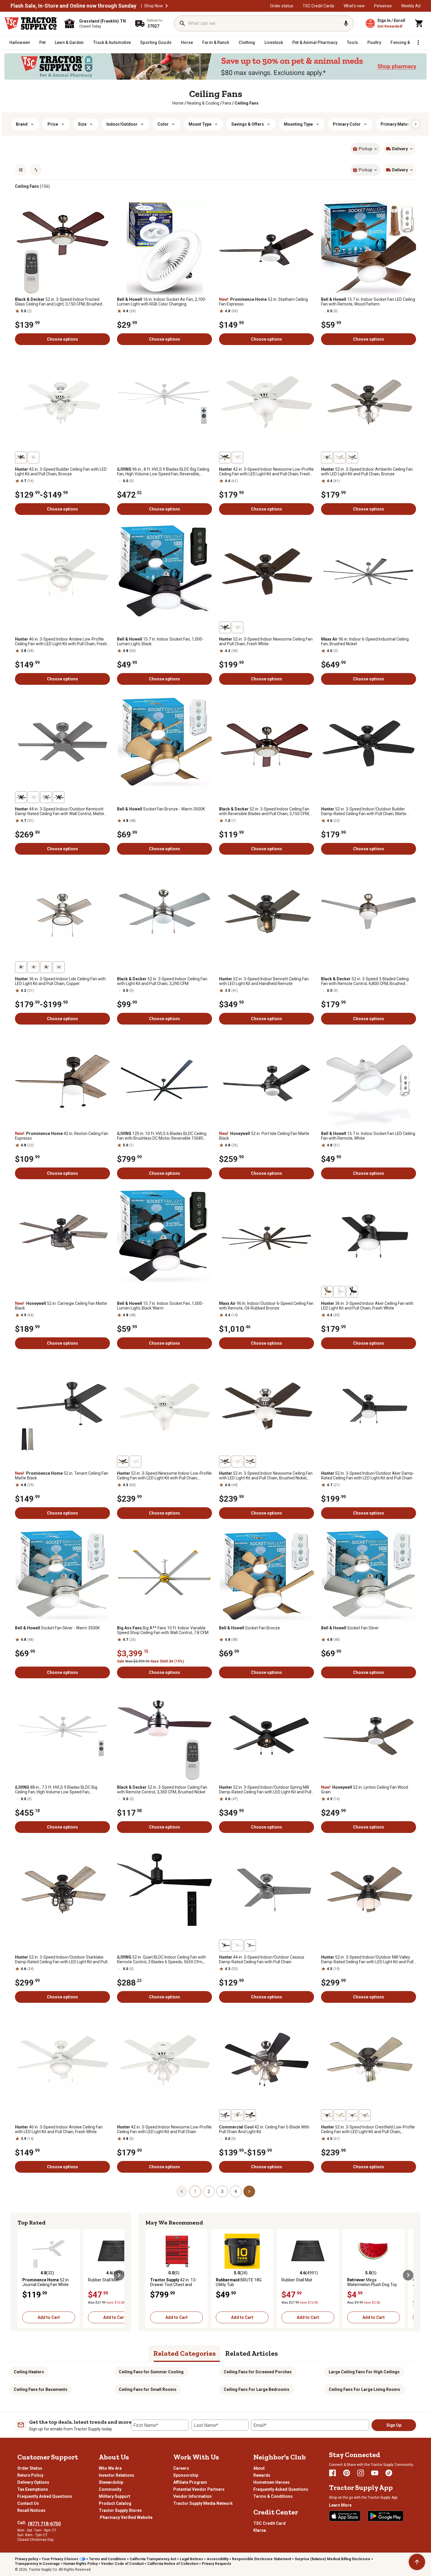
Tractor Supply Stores (120, 2510)
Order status (282, 6)
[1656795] (340, 1292)
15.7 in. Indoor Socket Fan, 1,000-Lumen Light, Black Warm (160, 1306)
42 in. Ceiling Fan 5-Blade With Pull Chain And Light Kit (264, 2129)
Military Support (114, 2496)
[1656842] (352, 457)
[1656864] (123, 1462)
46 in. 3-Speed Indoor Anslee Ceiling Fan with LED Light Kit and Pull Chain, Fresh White (59, 2129)
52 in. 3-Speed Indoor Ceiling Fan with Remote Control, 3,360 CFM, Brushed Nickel (162, 1790)
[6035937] (237, 2115)
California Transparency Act (153, 2559)
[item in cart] (419, 23)
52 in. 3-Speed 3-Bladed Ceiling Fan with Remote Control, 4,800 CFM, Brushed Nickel (365, 981)
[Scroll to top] (417, 2562)
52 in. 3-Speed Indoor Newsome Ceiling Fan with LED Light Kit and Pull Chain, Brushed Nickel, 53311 (266, 1476)
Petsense (383, 6)
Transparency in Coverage (37, 2564)
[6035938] (225, 2115)
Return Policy (30, 2475)
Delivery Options (33, 2482)
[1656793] (327, 1292)
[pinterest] (347, 2473)
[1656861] (250, 1462)
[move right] (119, 2275)
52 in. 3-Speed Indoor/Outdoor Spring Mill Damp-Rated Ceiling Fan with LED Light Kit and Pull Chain (265, 1790)
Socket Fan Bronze (250, 1628)
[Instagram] (361, 2473)
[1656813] (21, 457)
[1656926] (365, 2115)
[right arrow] (416, 124)
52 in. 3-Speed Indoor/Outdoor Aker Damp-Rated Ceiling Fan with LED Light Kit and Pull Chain (368, 1476)
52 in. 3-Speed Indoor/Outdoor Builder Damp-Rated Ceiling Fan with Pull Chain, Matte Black (364, 811)
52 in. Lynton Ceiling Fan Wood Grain (365, 1790)
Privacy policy (27, 2559)
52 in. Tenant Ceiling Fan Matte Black (62, 1476)
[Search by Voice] (346, 23)
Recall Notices (31, 2510)
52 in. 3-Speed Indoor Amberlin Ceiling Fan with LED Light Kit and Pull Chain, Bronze (367, 472)
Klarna (260, 2530)
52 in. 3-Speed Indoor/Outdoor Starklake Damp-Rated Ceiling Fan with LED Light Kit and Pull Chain (61, 1959)
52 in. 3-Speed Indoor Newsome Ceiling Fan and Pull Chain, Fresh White (266, 641)
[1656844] (327, 457)
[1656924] (352, 2115)
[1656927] (21, 967)
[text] (247, 103)
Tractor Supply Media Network (203, 2503)
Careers (181, 2468)
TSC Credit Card (269, 2523)
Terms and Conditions (107, 2559)
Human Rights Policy (80, 2564)
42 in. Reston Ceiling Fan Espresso (62, 1136)
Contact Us (28, 2503)
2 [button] (209, 2191)
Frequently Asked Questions (45, 2496)
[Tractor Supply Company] (31, 23)
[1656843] (340, 457)
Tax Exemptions (33, 2489)
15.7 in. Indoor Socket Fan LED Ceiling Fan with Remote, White (368, 1136)
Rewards (262, 2475)
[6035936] (250, 2115)
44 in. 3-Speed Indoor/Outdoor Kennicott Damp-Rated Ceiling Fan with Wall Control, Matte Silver (60, 811)
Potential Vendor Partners (199, 2489)
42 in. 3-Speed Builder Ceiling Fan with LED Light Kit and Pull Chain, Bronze (61, 472)
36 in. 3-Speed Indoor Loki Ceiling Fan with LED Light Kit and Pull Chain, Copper (60, 981)
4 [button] (236, 2191)
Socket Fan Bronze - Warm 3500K (161, 809)
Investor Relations (117, 2475)
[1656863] (135, 1462)
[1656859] (225, 1462)
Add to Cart (49, 2317)
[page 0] (182, 2191)
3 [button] (222, 2191)
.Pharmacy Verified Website (126, 2517)
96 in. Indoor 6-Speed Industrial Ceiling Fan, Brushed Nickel (365, 641)
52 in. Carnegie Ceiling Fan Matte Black (61, 1306)
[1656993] (250, 1945)
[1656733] (225, 457)
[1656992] (225, 1945)
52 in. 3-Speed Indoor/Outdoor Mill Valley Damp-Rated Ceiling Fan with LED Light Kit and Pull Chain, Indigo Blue (367, 1959)
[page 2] (249, 2191)
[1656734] (237, 457)
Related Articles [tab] (252, 2353)
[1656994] (237, 1945)
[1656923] (327, 2115)
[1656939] (21, 797)
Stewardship (111, 2482)
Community (110, 2489)
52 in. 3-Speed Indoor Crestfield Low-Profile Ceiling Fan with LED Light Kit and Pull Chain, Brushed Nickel (368, 2129)
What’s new (354, 6)
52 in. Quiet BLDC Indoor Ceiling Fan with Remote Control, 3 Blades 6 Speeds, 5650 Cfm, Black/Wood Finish (161, 1959)
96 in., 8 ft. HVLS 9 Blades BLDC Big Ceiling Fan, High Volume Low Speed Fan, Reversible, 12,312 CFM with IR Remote (163, 472)
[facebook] (332, 2473)
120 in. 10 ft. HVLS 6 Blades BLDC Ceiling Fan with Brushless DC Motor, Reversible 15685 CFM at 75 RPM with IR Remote (162, 1136)
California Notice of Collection (173, 2564)
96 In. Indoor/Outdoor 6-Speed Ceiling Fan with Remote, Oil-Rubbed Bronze (266, 1306)
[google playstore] (386, 2516)
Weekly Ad (411, 6)
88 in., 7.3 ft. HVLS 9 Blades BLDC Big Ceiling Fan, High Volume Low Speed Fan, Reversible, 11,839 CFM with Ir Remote (56, 1790)
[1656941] (59, 797)
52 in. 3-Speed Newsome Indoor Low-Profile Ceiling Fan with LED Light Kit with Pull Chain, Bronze (164, 1476)
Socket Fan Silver (350, 1628)
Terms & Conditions (273, 2496)
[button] (167, 6)
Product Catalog (115, 2503)
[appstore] (345, 2516)
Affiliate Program (190, 2482)
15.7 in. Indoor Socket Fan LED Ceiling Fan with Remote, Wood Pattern (368, 302)
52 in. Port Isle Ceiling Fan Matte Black (264, 1136)
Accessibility (218, 2559)
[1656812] (33, 457)
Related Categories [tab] (185, 2353)
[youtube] (375, 2473)
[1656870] (237, 627)
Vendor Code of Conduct (122, 2564)
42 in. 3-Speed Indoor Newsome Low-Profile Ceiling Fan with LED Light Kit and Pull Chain (164, 2129)
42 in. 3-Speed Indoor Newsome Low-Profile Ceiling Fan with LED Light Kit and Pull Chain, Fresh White (266, 472)
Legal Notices (191, 2559)
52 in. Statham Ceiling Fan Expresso (263, 302)
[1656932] (46, 967)
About (259, 2468)
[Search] (182, 23)
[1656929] (33, 967)
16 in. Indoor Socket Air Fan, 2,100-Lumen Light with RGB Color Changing (162, 302)
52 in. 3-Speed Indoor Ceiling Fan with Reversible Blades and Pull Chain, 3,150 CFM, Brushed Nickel (264, 811)
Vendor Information (192, 2496)
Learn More (340, 2505)
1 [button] (195, 2191)
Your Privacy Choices (60, 2559)
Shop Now (154, 6)
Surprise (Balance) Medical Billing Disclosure (332, 2559)
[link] (178, 103)
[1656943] (46, 797)
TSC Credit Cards (318, 6)
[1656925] (340, 2115)
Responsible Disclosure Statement (262, 2559)
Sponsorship (186, 2475)
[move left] (23, 2275)
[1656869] (225, 627)
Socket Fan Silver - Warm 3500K (57, 1628)
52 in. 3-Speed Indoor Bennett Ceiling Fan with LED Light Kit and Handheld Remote (264, 981)
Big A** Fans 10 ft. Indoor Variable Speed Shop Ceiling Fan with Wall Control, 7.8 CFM (163, 1630)
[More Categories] (418, 42)
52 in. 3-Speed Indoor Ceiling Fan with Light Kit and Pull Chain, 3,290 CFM (162, 981)
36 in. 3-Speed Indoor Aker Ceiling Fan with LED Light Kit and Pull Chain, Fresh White (367, 1306)
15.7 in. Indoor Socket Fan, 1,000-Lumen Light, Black (160, 641)
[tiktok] (389, 2473)
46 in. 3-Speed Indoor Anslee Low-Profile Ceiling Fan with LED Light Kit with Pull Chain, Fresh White (61, 641)
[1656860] (237, 1462)
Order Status (30, 2468)
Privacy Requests (217, 2564)
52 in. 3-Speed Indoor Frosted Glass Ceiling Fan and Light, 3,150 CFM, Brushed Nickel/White (58, 302)
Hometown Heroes (272, 2482)
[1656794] (352, 1292)
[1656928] (59, 967)
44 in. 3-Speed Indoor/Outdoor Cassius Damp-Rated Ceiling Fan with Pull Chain (262, 1959)
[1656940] (33, 797)
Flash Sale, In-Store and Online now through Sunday (73, 6)
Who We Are (110, 2468)
